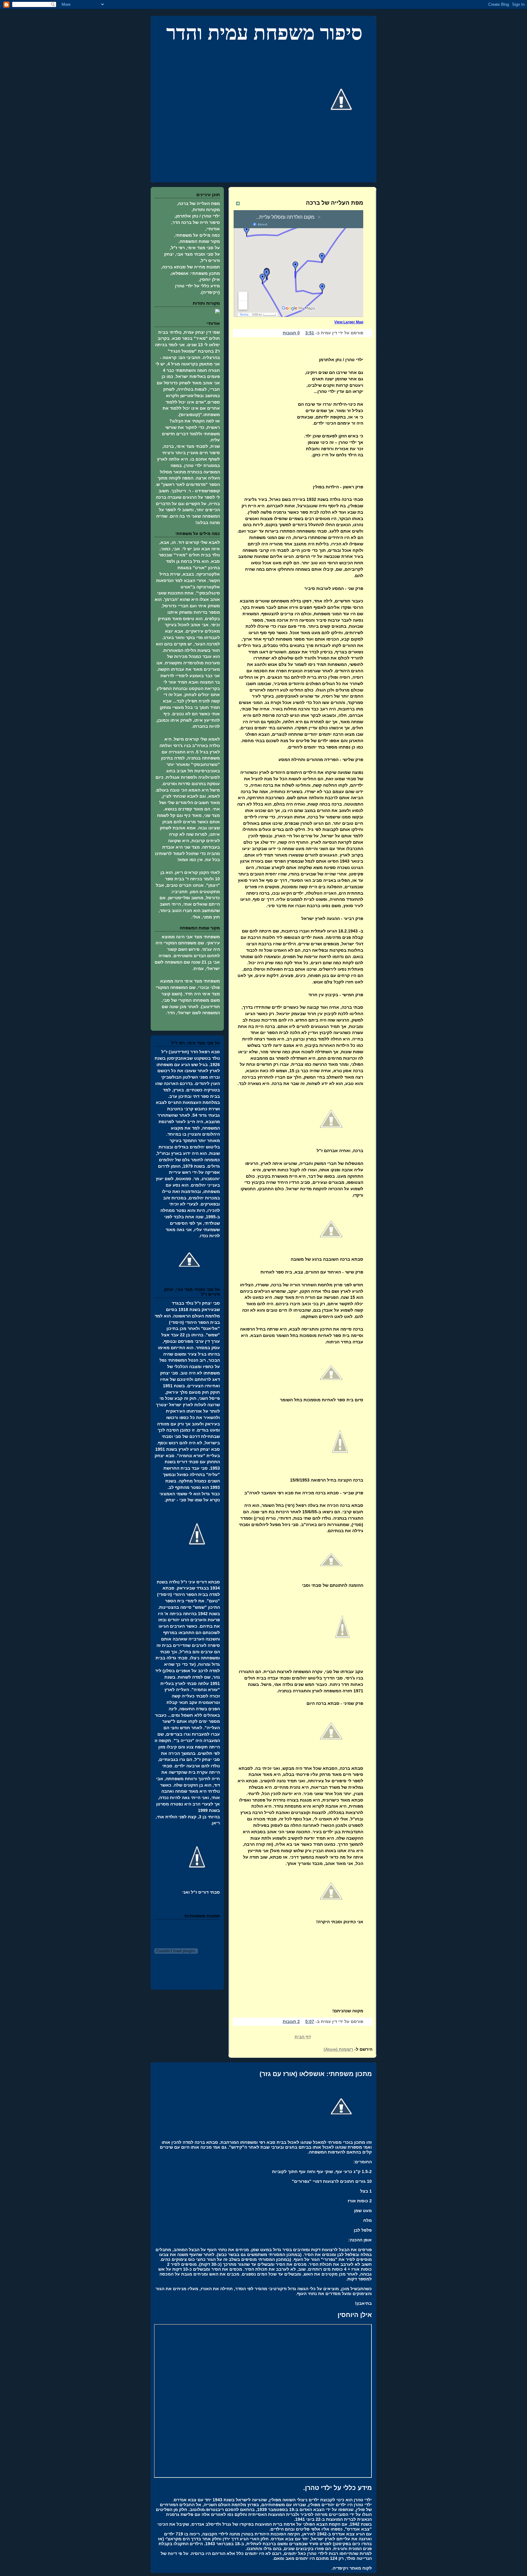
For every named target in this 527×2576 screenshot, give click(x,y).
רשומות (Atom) (338, 2049)
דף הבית (303, 2037)
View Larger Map (349, 322)
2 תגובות (291, 2021)
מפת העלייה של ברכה (335, 203)
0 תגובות (291, 333)
